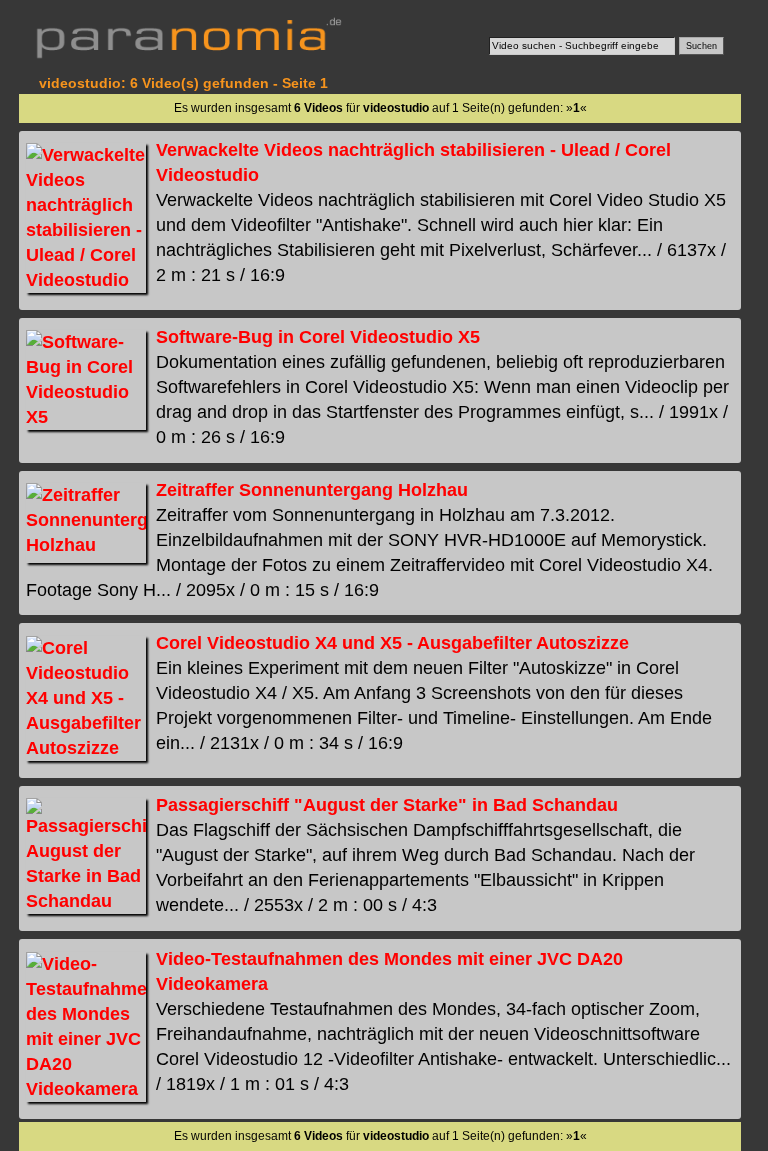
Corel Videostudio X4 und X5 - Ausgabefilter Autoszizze (392, 643)
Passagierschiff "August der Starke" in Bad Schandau (387, 805)
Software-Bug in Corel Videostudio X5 (318, 337)
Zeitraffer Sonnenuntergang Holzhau (312, 490)
